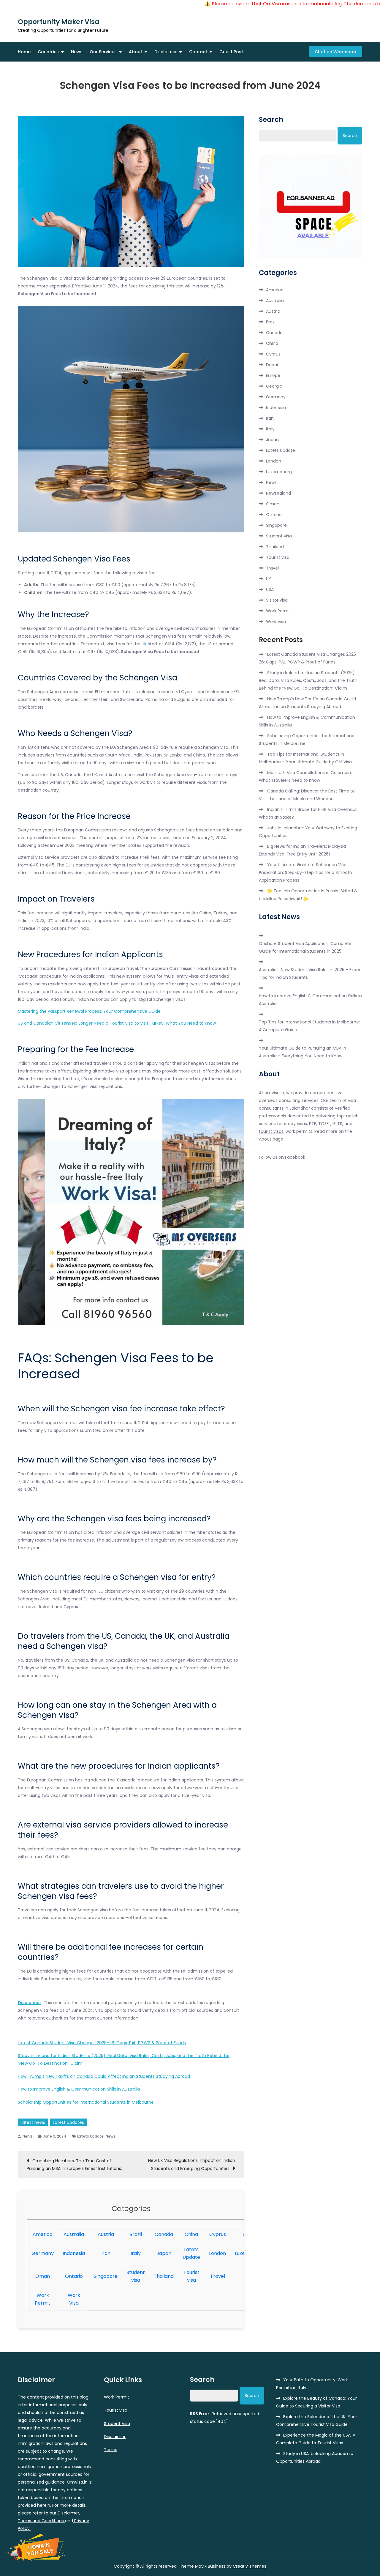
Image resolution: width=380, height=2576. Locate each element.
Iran (106, 2253)
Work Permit (279, 611)
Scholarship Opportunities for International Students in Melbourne (86, 2102)
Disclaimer (166, 52)
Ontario (74, 2276)
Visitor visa (277, 600)
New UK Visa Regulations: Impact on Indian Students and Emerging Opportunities (192, 2164)
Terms (111, 2450)
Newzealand (278, 493)
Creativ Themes (250, 2566)
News (77, 52)
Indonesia (74, 2253)
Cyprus (218, 2234)
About (136, 52)
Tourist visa (278, 557)
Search (271, 120)
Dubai (272, 365)
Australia (74, 2234)
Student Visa (117, 2424)
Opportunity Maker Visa (59, 22)
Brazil (136, 2234)
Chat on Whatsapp (335, 52)
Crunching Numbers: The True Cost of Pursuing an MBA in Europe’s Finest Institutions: (74, 2165)
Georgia (274, 386)
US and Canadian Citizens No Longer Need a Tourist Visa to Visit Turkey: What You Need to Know (117, 1023)
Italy (136, 2253)
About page (271, 1139)
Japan (164, 2253)
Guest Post (231, 52)
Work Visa (276, 622)
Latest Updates (68, 2122)
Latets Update (90, 2136)
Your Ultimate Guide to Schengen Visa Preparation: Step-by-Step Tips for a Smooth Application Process (305, 872)
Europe (273, 375)
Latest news (33, 2122)
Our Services (103, 52)
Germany (43, 2253)
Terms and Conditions (41, 2521)
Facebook (295, 1157)
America (43, 2234)
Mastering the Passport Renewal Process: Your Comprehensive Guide (89, 1011)
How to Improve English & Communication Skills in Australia (79, 2089)
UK (144, 644)
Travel (218, 2276)
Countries (48, 52)
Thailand (164, 2276)
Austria (106, 2234)
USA (270, 589)
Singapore (106, 2276)
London (217, 2253)
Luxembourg (279, 472)
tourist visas (271, 1131)
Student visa (279, 536)
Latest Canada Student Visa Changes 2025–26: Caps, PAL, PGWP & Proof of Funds (102, 2043)
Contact (198, 52)
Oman (43, 2276)
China (191, 2234)
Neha (27, 2136)
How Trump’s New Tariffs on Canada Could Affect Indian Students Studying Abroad (104, 2076)
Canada (164, 2234)
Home (24, 52)
